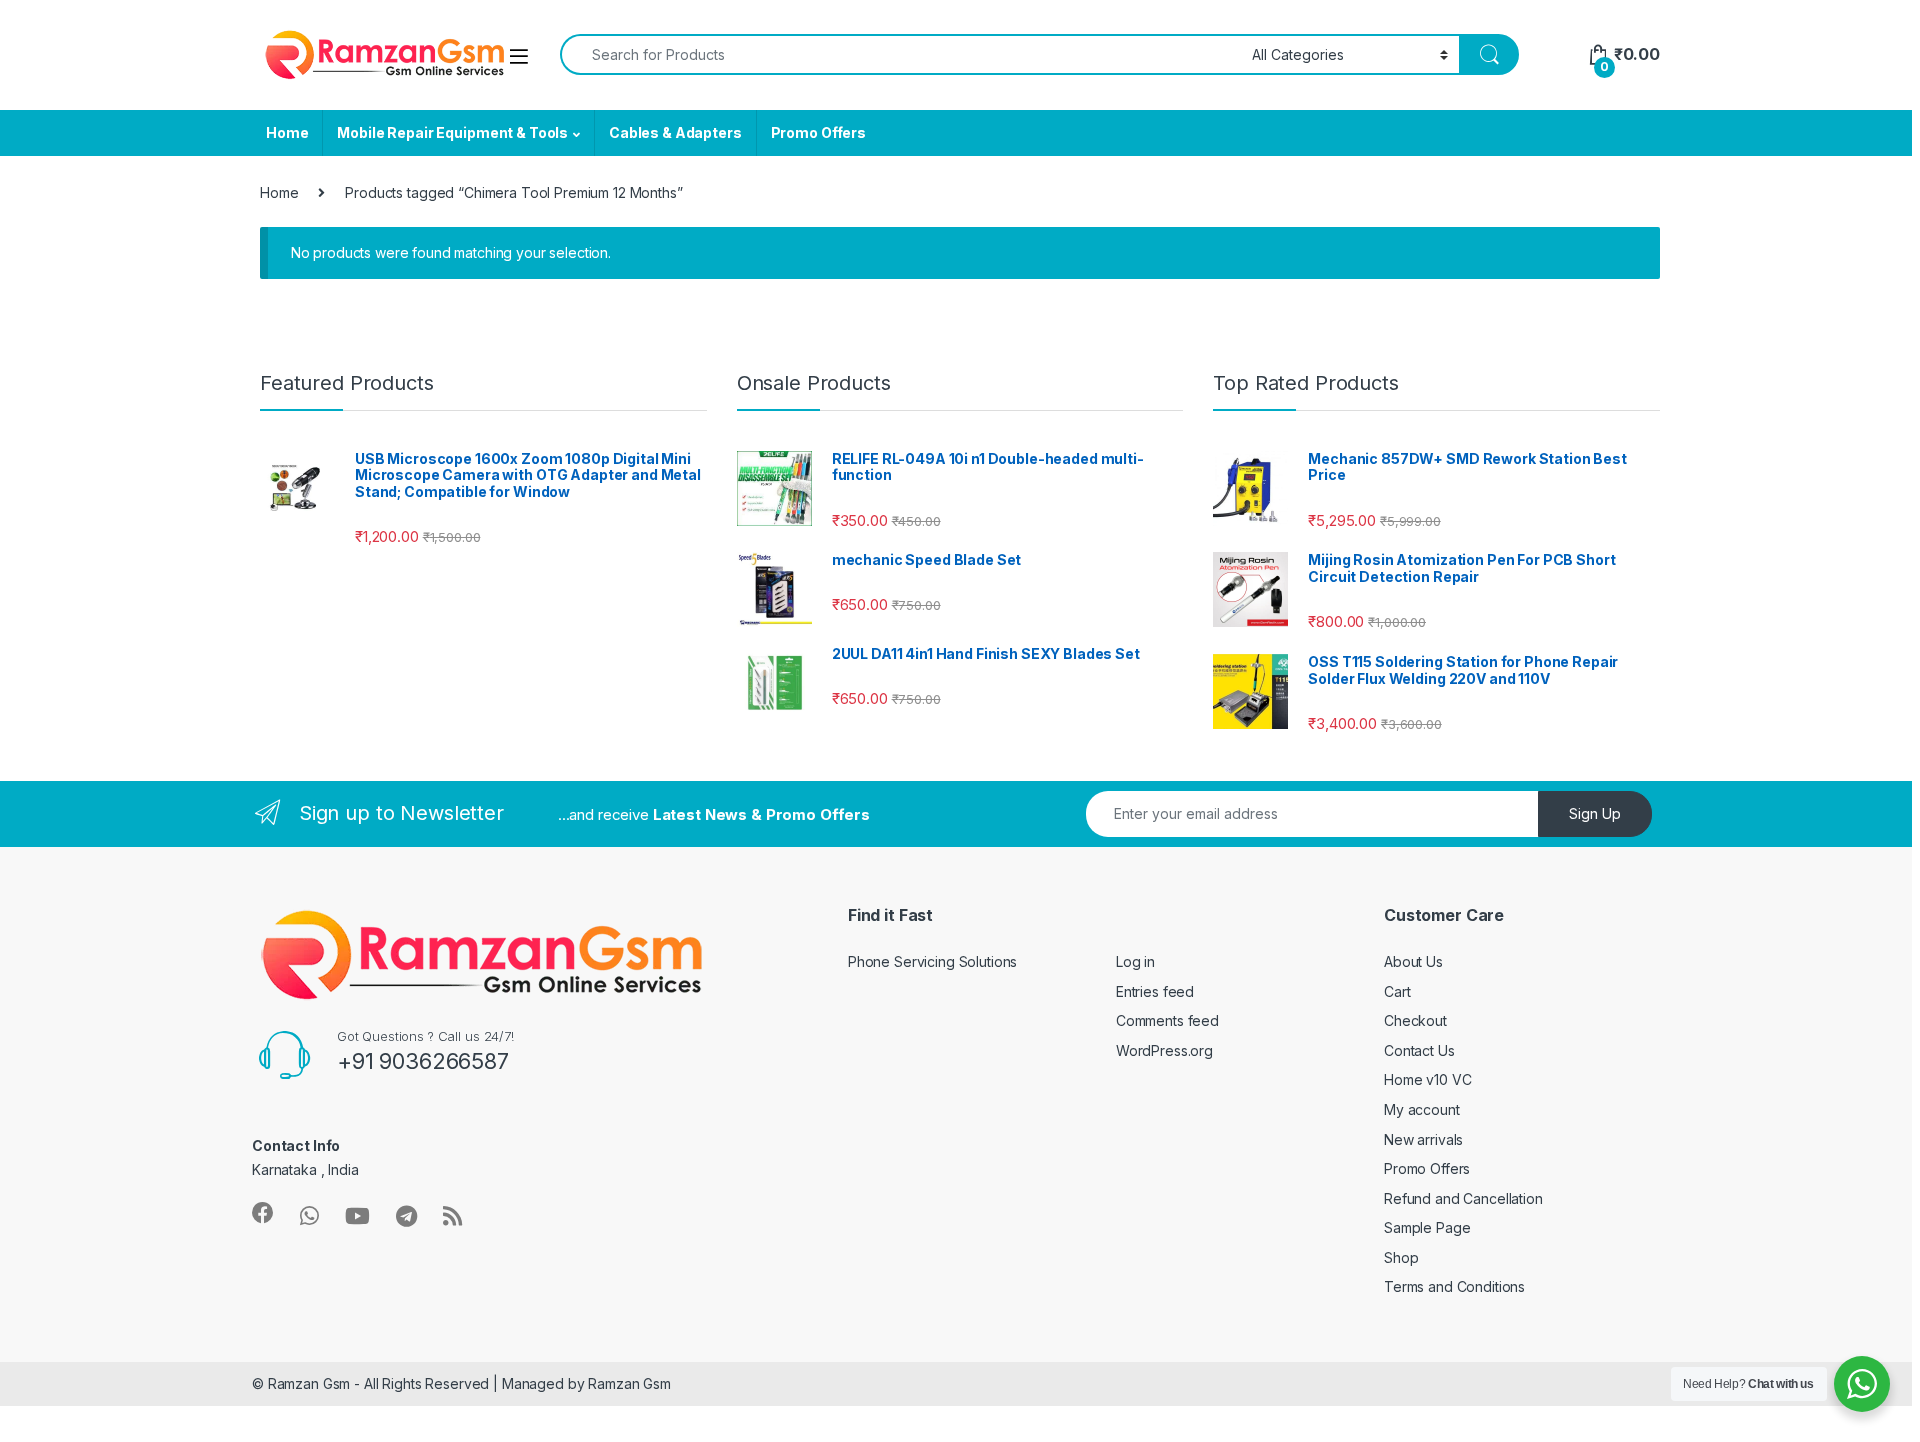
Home (287, 132)
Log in (1135, 961)
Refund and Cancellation (1463, 1198)
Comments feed (1167, 1020)
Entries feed (1155, 991)
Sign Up (1595, 813)
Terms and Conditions (1454, 1286)
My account (1422, 1109)
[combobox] (900, 54)
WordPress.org (1164, 1050)
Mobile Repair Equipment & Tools (452, 132)
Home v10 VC (1427, 1079)
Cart (1397, 991)
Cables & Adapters (675, 132)
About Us (1413, 961)
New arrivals (1423, 1139)
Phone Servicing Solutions (933, 961)
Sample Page (1427, 1227)
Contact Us (1419, 1050)
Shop (1401, 1257)
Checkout (1415, 1020)
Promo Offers (818, 132)
